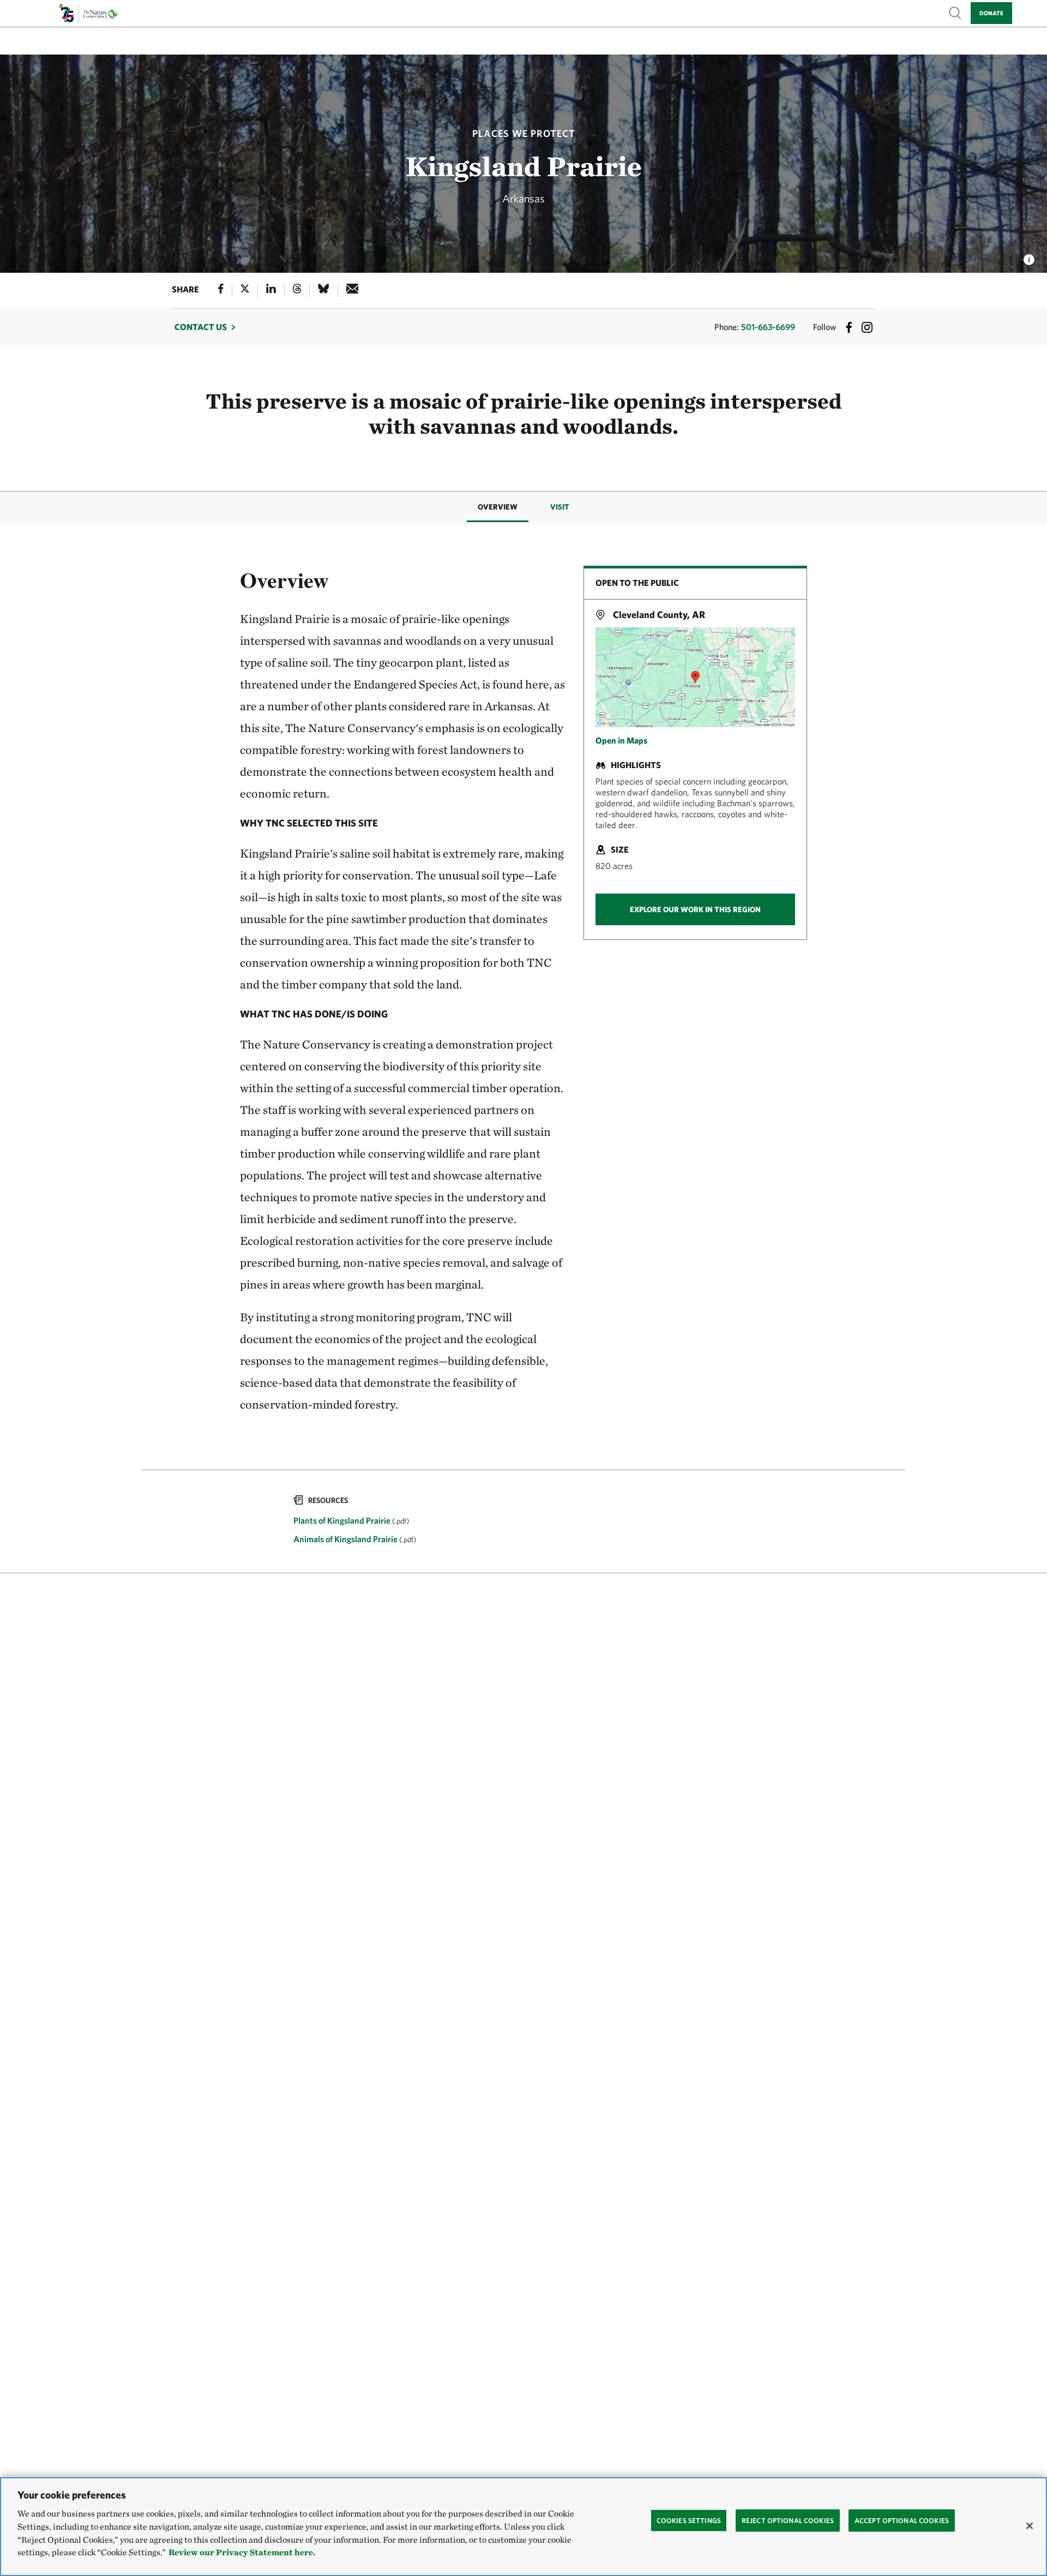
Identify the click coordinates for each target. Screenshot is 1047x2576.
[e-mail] (353, 290)
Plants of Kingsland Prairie (343, 1520)
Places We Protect (524, 133)
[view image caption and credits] (1029, 256)
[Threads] (297, 290)
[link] (523, 1521)
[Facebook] (221, 290)
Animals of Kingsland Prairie (346, 1539)
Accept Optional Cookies (902, 2520)
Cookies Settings (689, 2520)
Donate (991, 13)
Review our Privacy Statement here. (242, 2553)
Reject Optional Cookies (788, 2520)
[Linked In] (271, 290)
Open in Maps (621, 740)
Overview (498, 507)
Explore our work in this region (695, 909)
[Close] (1030, 2526)
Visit (560, 507)
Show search (955, 12)
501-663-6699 (768, 327)
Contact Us (201, 327)
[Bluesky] (323, 290)
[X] (245, 290)
